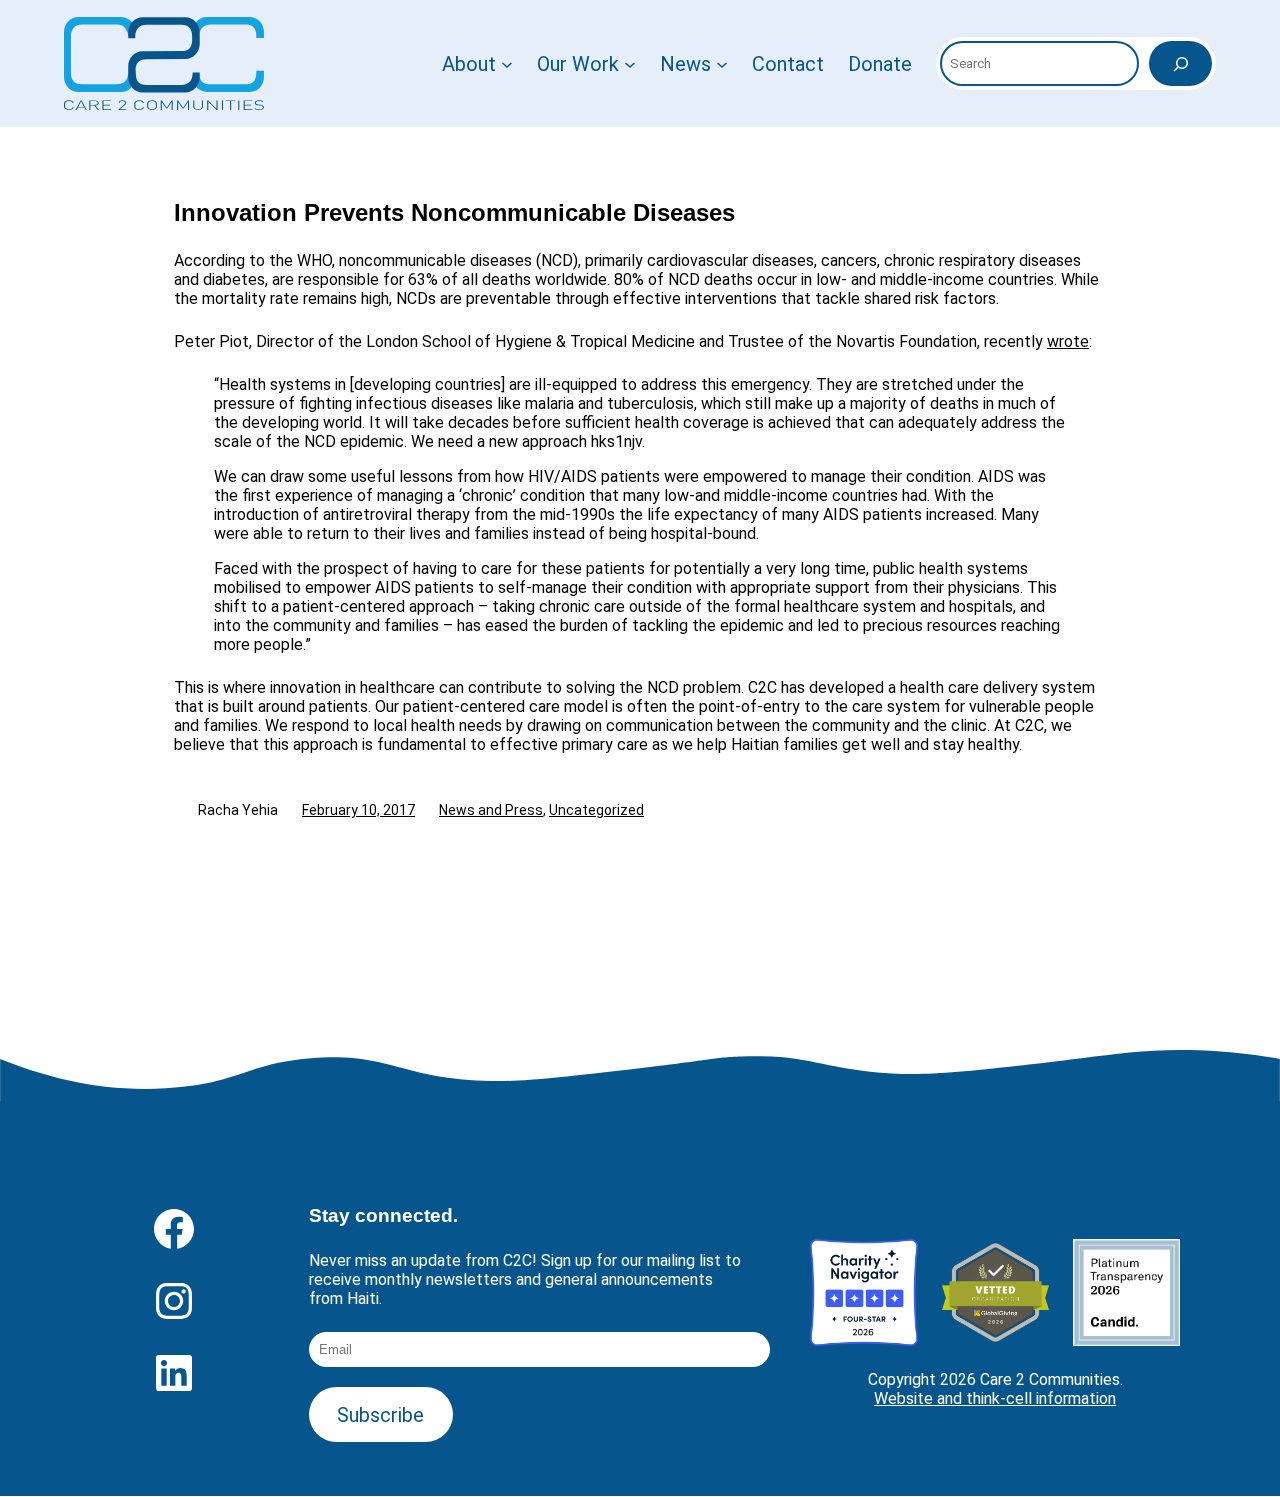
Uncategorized (596, 810)
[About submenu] (507, 64)
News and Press (491, 810)
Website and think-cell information (995, 1398)
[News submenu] (722, 64)
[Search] (1180, 63)
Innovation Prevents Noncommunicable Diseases (454, 212)
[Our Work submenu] (630, 64)
